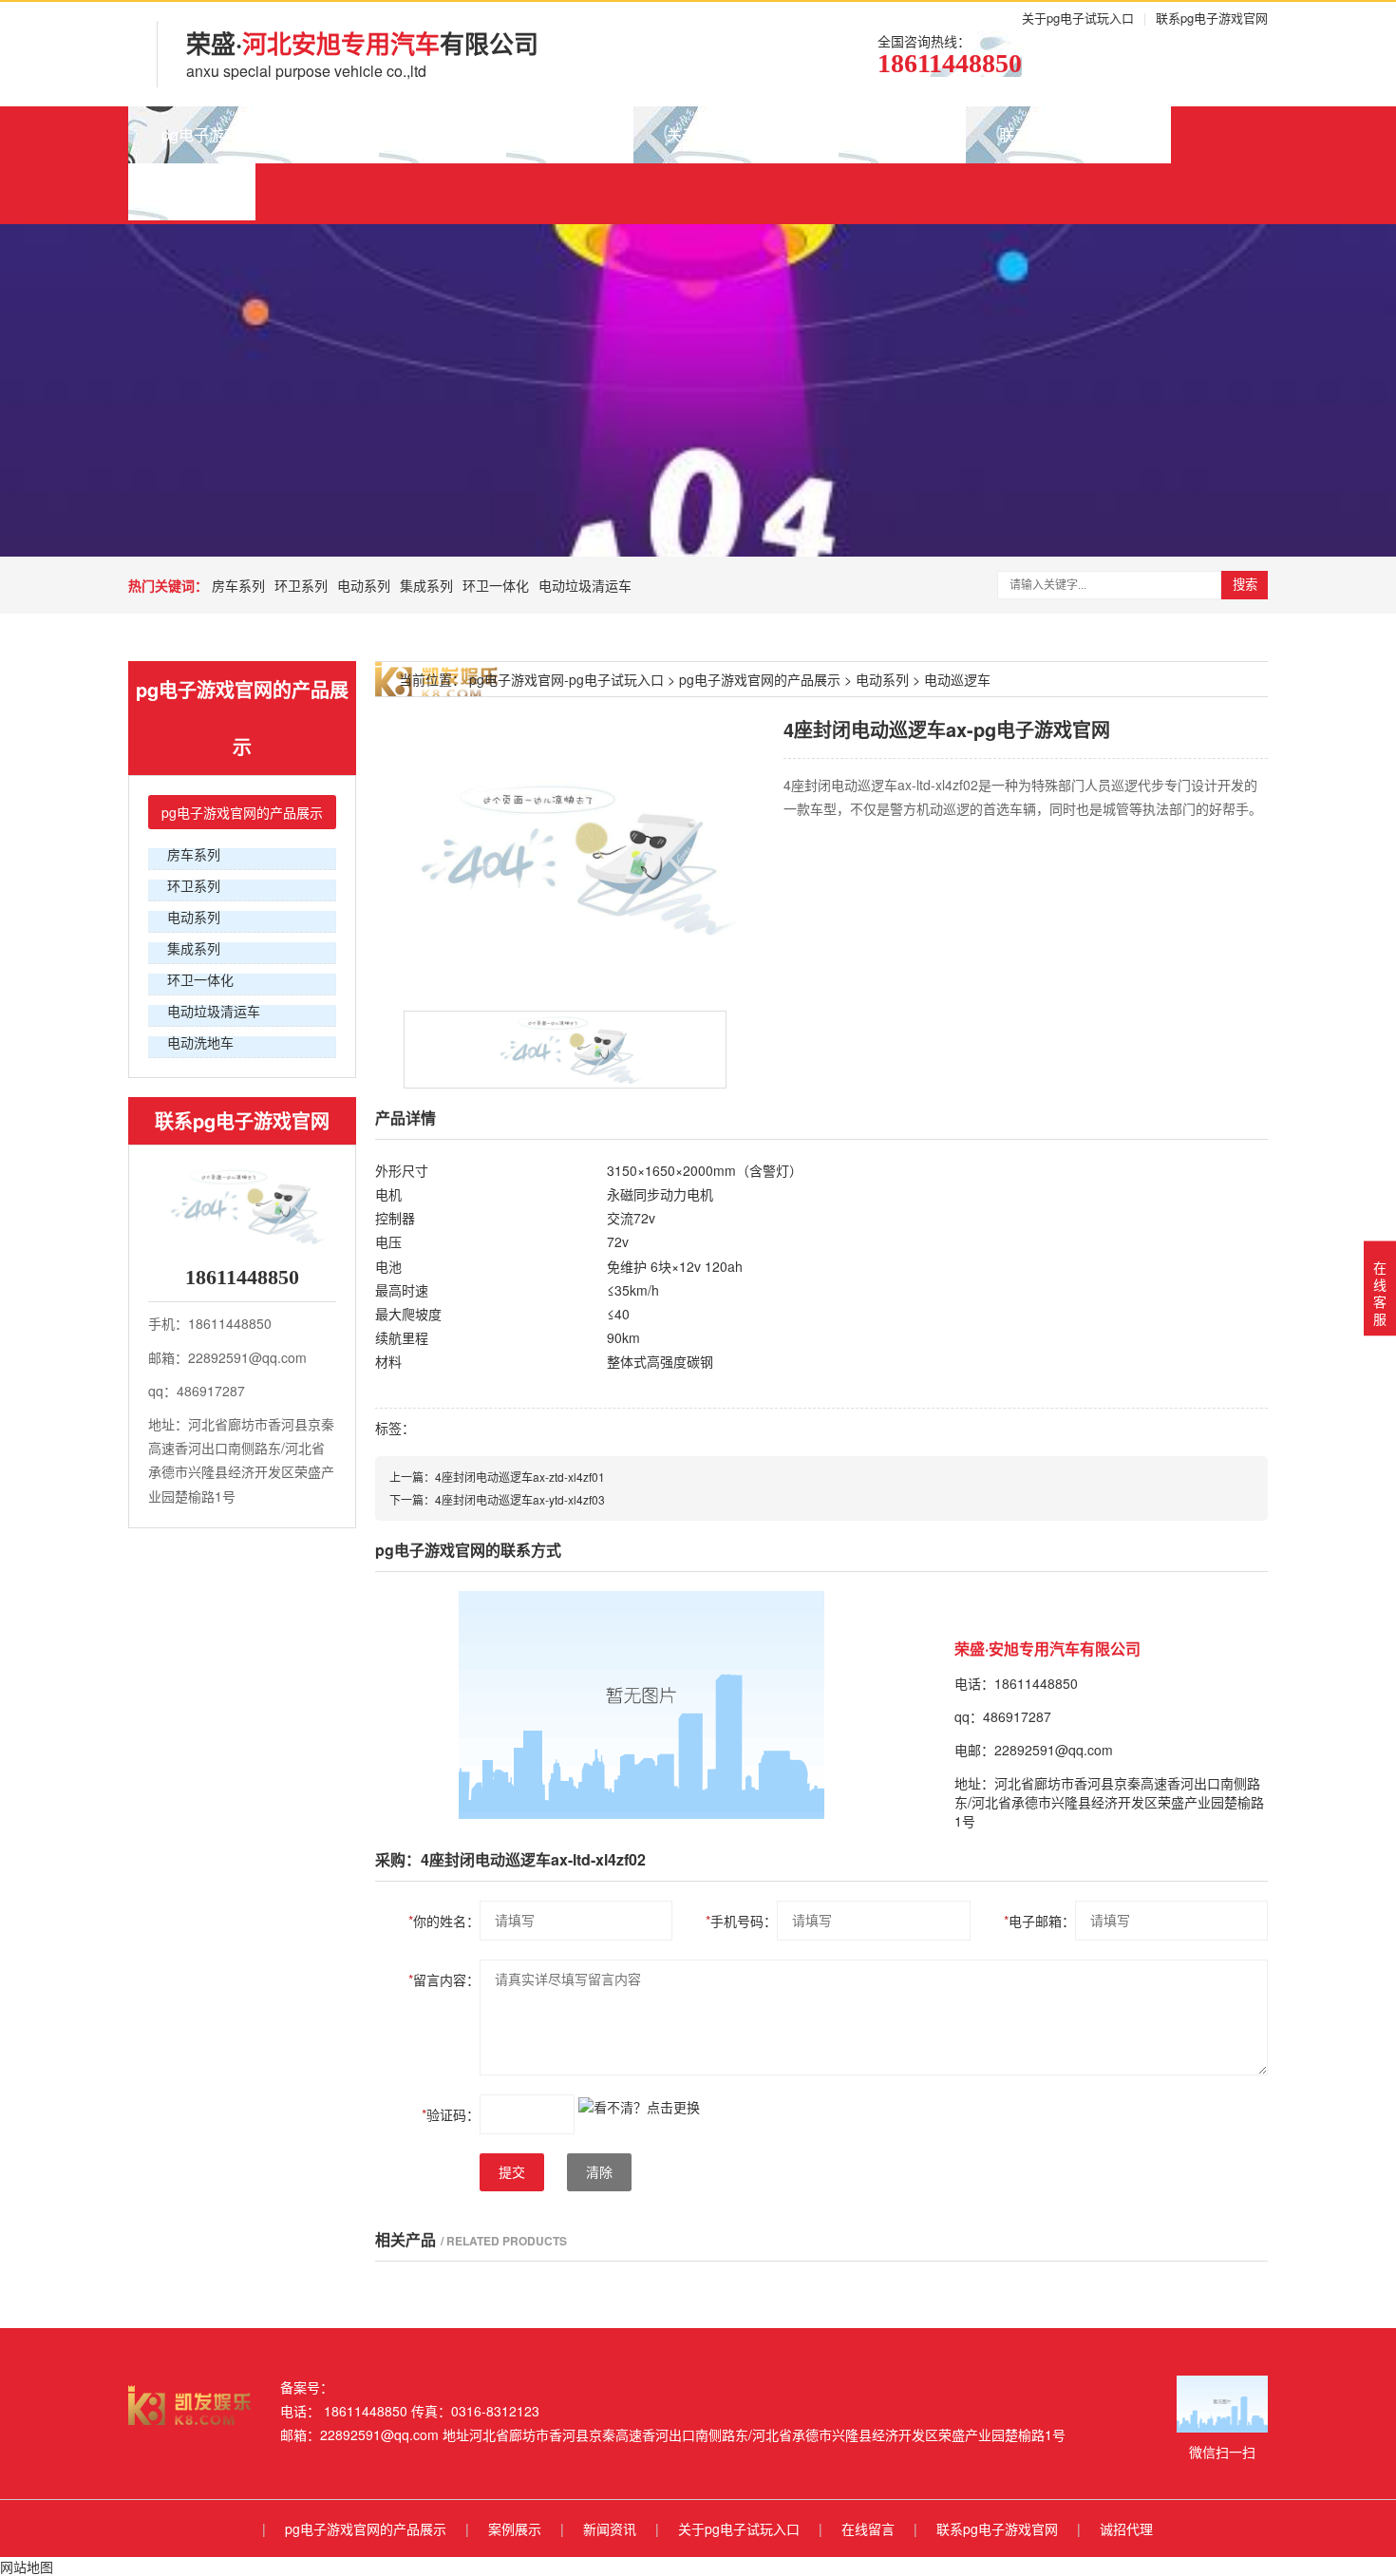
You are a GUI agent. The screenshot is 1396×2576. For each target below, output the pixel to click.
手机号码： (741, 1921)
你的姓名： (444, 1921)
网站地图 (27, 2567)
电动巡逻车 (957, 679)
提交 (512, 2172)
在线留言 (902, 134)
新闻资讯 (570, 134)
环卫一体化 (496, 585)
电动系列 (364, 585)
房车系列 (238, 585)
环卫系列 (301, 585)
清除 (599, 2172)
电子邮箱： (1039, 1921)
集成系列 (426, 585)
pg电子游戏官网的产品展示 (254, 134)
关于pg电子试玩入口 (1078, 18)
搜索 (1245, 585)
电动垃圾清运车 (585, 585)
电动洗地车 (200, 1042)
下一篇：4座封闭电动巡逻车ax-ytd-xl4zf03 (497, 1499)
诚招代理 (192, 191)
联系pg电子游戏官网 (1212, 18)
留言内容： (444, 1979)
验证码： (451, 2114)
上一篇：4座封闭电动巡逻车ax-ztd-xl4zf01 (497, 1477)
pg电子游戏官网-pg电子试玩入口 (566, 679)
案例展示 (443, 134)
